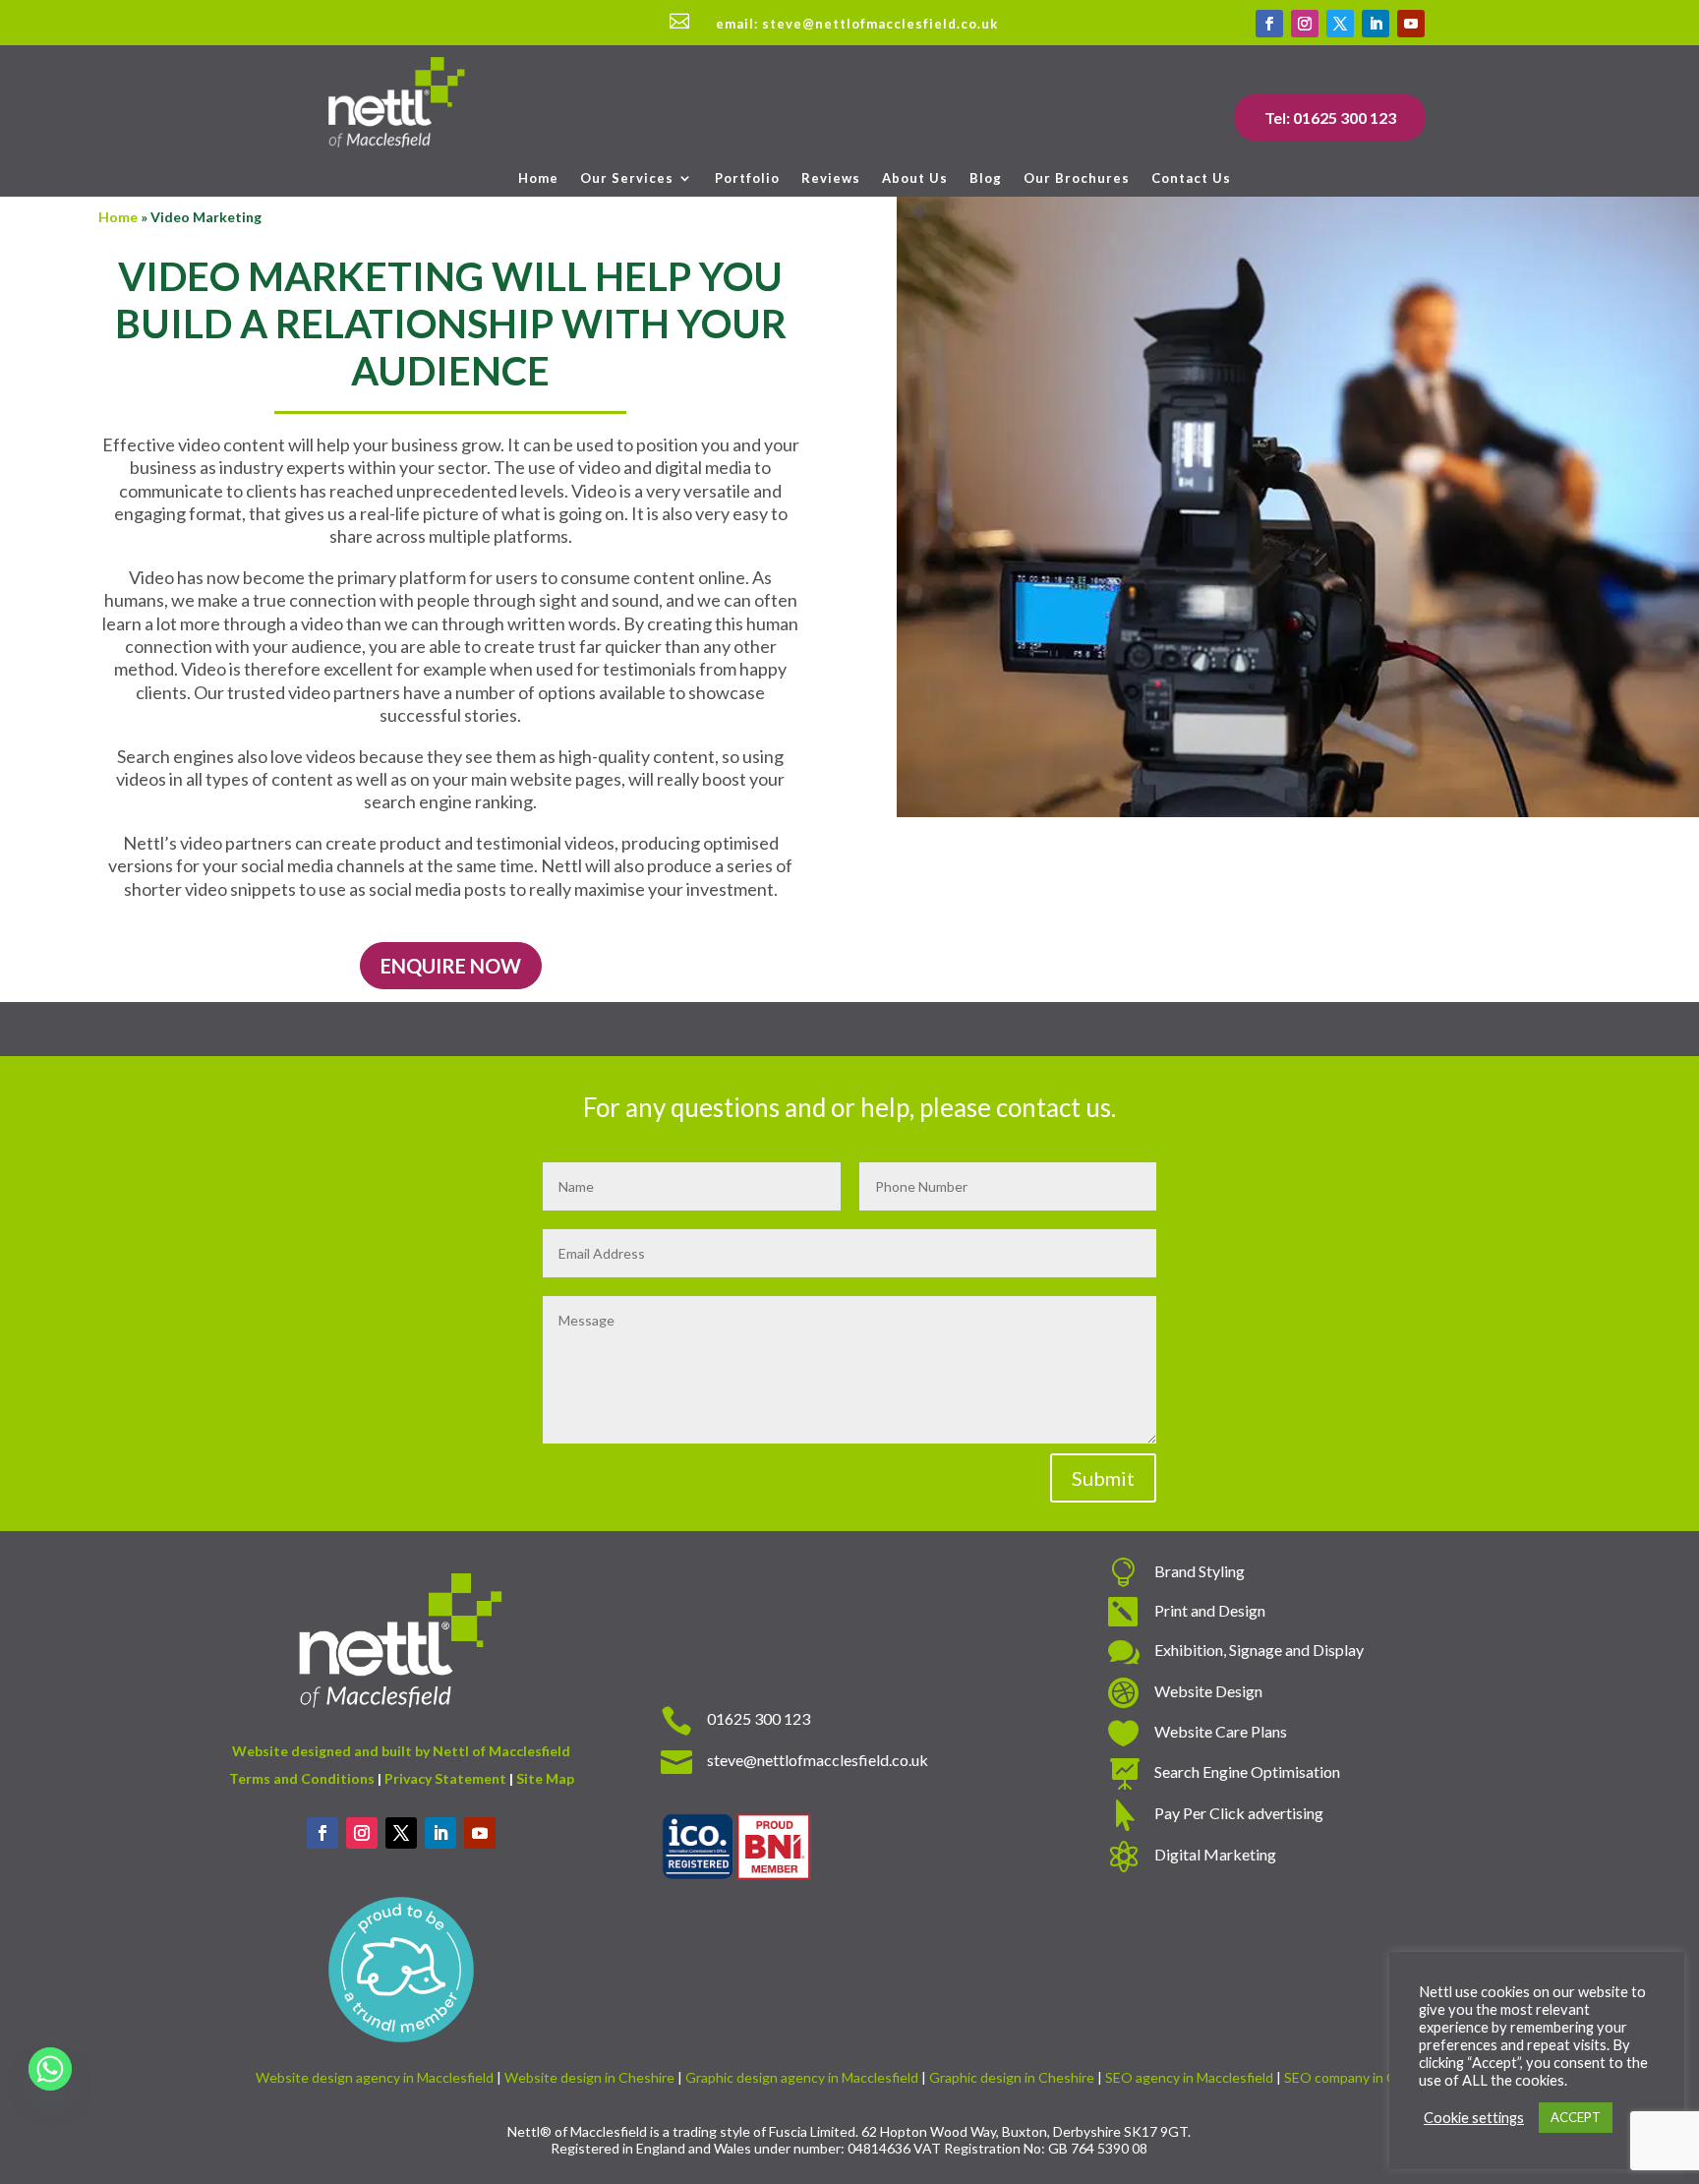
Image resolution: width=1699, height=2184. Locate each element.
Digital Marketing (1215, 1854)
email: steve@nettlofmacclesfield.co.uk (857, 24)
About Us (915, 178)
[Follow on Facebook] (1269, 24)
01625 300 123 (759, 1718)
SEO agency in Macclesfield (1189, 2077)
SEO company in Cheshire (1363, 2077)
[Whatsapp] (50, 2069)
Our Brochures (1077, 178)
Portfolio (747, 178)
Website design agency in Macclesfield (375, 2077)
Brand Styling (1200, 1571)
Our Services (627, 178)
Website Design (1208, 1691)
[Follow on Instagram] (1305, 24)
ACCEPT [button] (1576, 2117)
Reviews (831, 178)
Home (538, 178)
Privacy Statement (445, 1778)
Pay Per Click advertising (1239, 1813)
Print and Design (1210, 1610)
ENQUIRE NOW (451, 966)
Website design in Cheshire (589, 2077)
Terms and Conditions (302, 1778)
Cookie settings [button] (1474, 2118)
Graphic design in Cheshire (1012, 2077)
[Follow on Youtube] (1411, 24)
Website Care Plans (1221, 1731)
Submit (1103, 1478)
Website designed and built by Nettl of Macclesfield (401, 1751)
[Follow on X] (1340, 24)
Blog (986, 178)
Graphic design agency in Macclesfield (802, 2077)
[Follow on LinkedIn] (1376, 24)
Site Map (545, 1778)
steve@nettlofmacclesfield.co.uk (818, 1760)
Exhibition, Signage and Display (1259, 1650)
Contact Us (1191, 178)
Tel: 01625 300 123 (1330, 118)
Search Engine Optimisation (1247, 1771)
